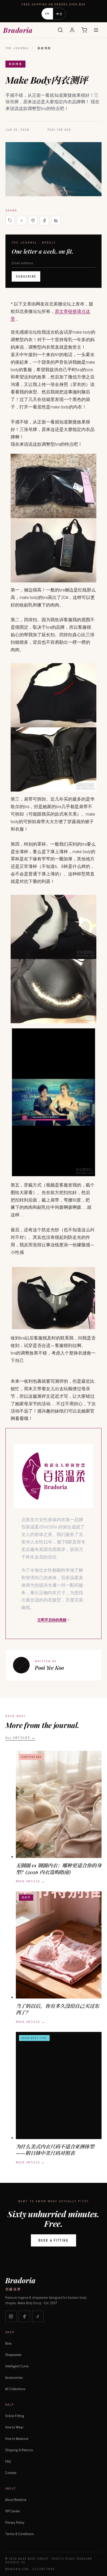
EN (47, 14)
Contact (11, 2473)
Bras (8, 2343)
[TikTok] (38, 2316)
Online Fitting (15, 2416)
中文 (59, 14)
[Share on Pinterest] (33, 221)
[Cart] (84, 30)
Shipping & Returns (19, 2450)
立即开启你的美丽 (52, 1620)
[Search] (60, 30)
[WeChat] (56, 221)
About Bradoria (16, 2500)
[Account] (72, 30)
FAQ (8, 2461)
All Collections (15, 2389)
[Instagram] (11, 2316)
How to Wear (14, 2427)
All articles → (21, 1738)
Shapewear (13, 2355)
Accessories (14, 2377)
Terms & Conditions (19, 2534)
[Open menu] (96, 30)
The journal (17, 48)
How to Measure (17, 2439)
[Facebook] (24, 2316)
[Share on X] (22, 221)
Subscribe (26, 276)
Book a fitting (53, 2240)
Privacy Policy (15, 2522)
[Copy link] (10, 221)
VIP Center (13, 2511)
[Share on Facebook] (44, 221)
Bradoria (18, 30)
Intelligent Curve (17, 2366)
